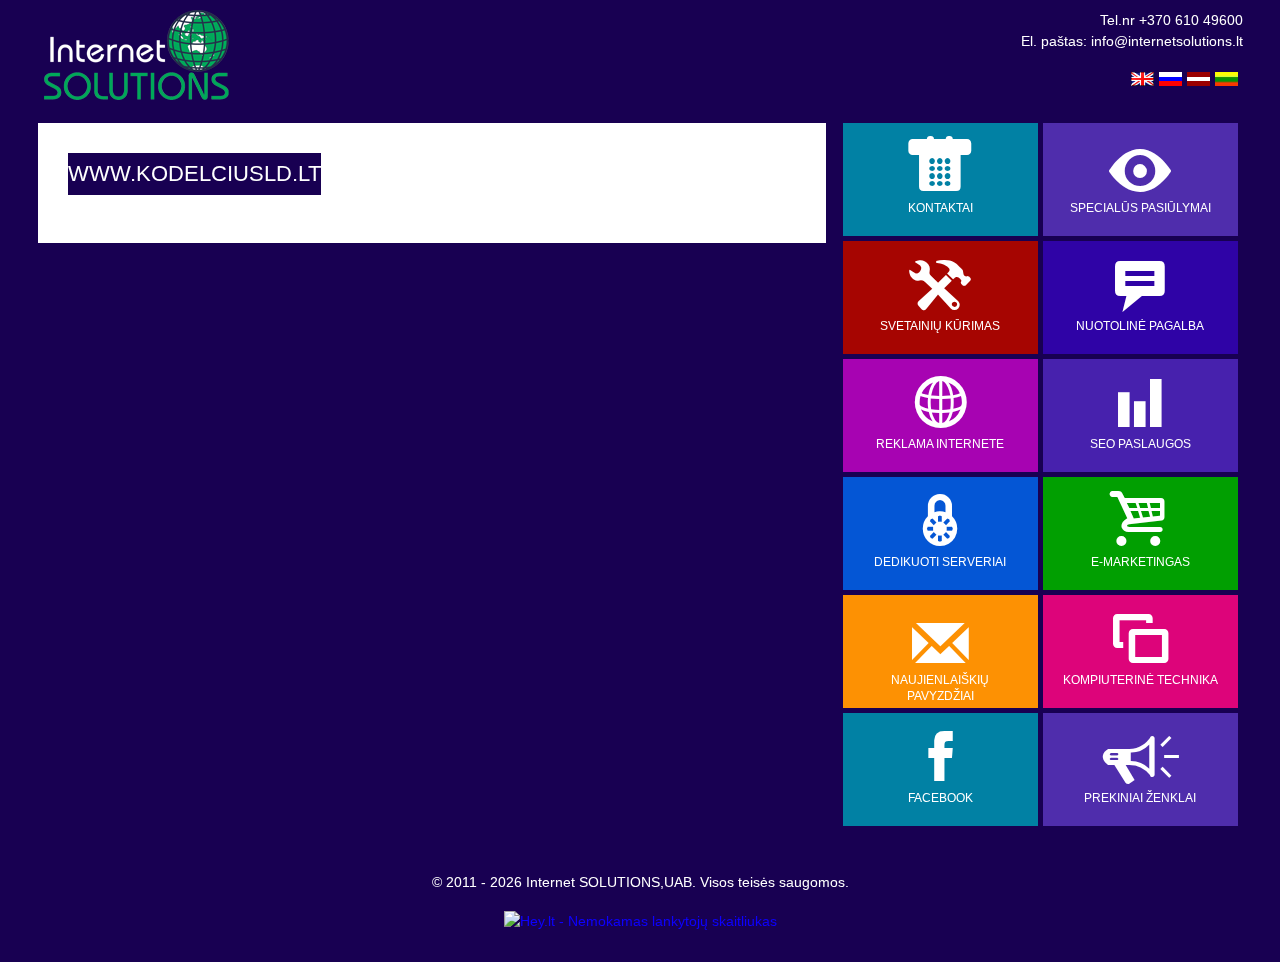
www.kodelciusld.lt (194, 173)
